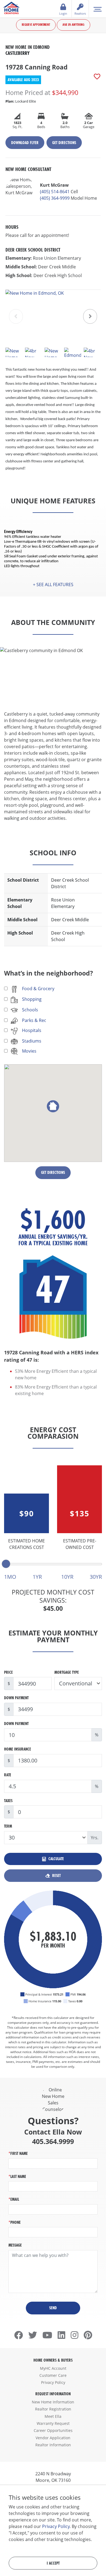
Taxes (8, 1801)
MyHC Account (53, 2368)
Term (8, 1826)
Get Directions (64, 143)
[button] (90, 316)
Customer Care (53, 2375)
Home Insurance (18, 1749)
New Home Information (53, 2402)
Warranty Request (53, 2423)
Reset (56, 1875)
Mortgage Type (67, 1672)
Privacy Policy (53, 2382)
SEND (53, 2308)
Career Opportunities (53, 2430)
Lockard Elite (21, 101)
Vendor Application (53, 2438)
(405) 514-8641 (55, 192)
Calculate (56, 1859)
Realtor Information (53, 2445)
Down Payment (16, 1698)
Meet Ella (53, 2416)
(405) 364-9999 (55, 198)
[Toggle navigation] (97, 9)
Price (8, 1672)
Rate (8, 1775)
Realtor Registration (53, 2409)
